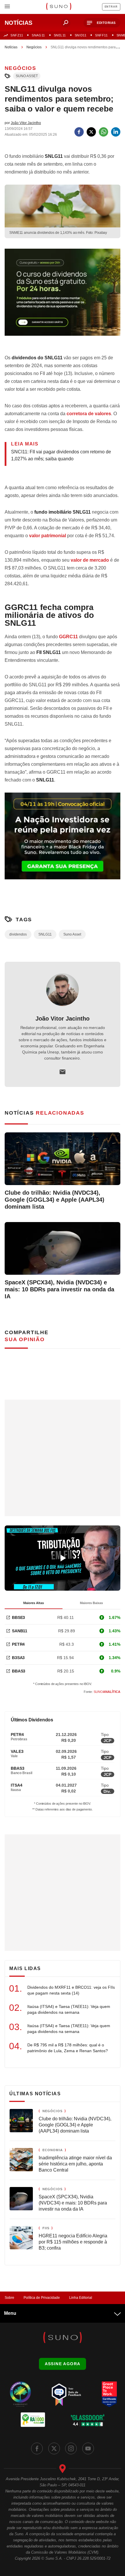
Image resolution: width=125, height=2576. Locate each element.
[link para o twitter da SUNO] (54, 2448)
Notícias (11, 47)
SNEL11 (60, 35)
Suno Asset (27, 76)
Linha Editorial (81, 2298)
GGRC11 (68, 637)
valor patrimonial (48, 536)
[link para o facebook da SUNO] (37, 2448)
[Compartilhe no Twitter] (91, 132)
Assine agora (63, 2364)
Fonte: (102, 1692)
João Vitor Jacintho (63, 1019)
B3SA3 (18, 1658)
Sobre (9, 2298)
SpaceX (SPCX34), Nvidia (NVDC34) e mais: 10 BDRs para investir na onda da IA (59, 1289)
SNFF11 (101, 35)
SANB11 (20, 1631)
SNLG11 (45, 934)
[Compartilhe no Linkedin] (116, 132)
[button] (102, 23)
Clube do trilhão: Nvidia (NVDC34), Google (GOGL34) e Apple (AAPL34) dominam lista (55, 1200)
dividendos (18, 934)
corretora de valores (89, 414)
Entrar (111, 7)
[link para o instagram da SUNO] (71, 2448)
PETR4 (18, 1644)
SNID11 (81, 35)
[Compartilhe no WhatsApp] (103, 132)
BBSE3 (18, 1617)
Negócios (34, 47)
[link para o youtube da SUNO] (88, 2448)
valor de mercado (90, 560)
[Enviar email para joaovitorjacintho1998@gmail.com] (63, 1072)
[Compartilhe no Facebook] (79, 132)
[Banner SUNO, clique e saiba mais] (63, 297)
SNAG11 (38, 35)
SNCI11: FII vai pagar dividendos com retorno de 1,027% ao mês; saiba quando (61, 455)
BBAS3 (19, 1671)
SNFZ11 (17, 35)
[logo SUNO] (59, 7)
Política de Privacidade (42, 2298)
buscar (66, 23)
